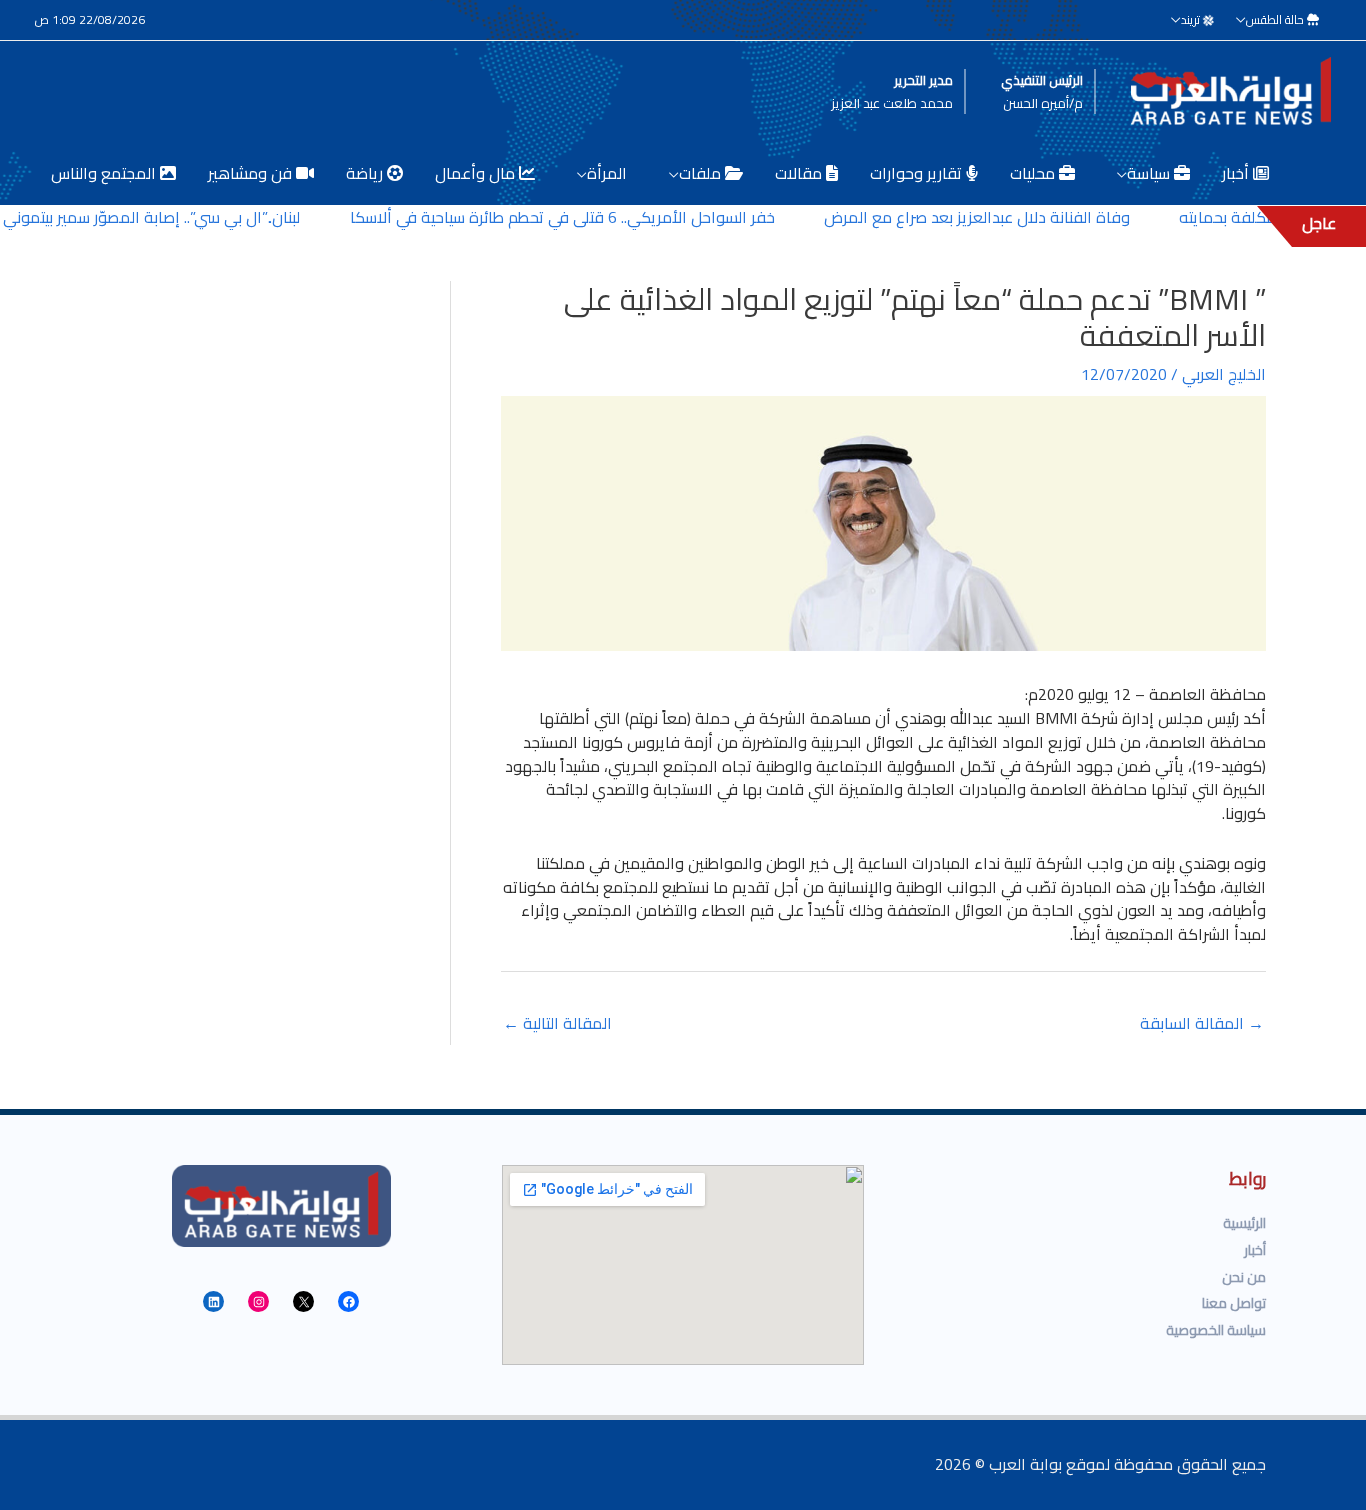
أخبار (1255, 1250)
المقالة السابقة (1202, 1023)
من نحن (1244, 1277)
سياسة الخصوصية (1216, 1330)
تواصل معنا (1234, 1303)
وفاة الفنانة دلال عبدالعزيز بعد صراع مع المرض (995, 217)
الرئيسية (1244, 1223)
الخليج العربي (1224, 374)
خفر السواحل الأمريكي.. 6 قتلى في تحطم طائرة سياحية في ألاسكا (580, 217)
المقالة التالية (557, 1023)
